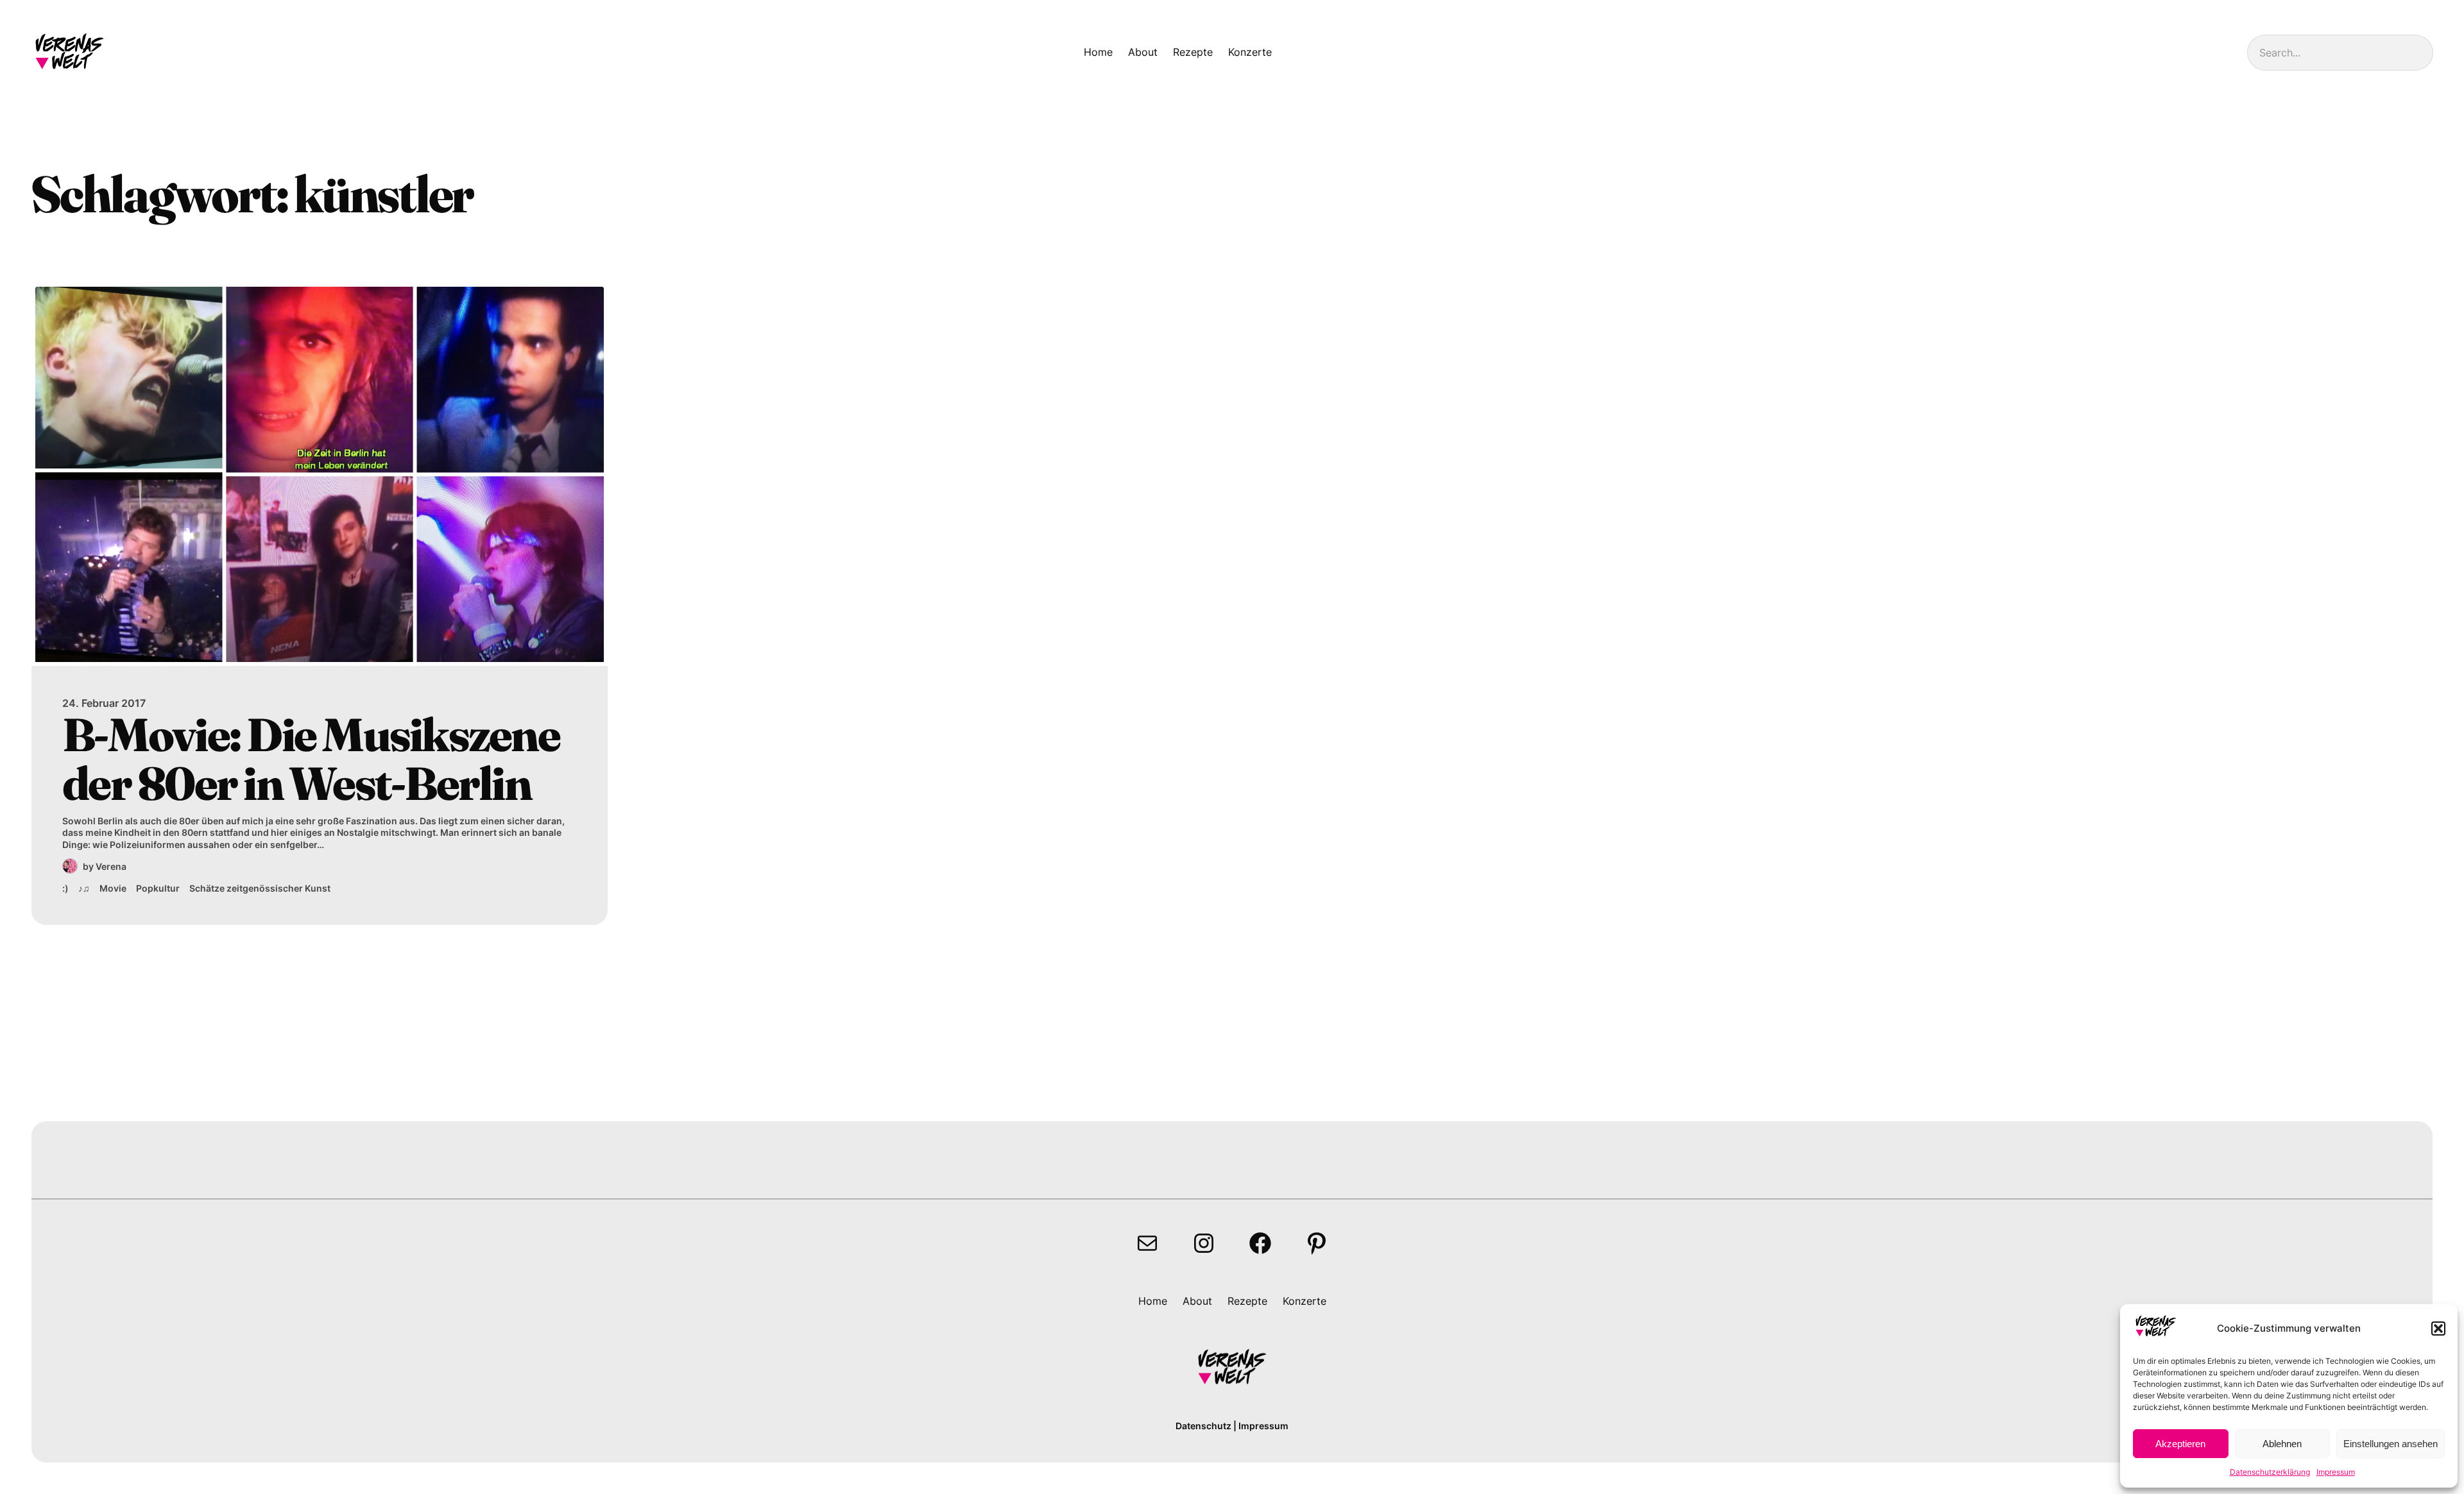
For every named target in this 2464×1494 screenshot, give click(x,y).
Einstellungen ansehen (2391, 1444)
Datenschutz (1203, 1426)
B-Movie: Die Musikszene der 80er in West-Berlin (311, 759)
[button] (2438, 1328)
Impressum (2336, 1472)
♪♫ (84, 888)
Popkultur (158, 888)
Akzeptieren (2180, 1444)
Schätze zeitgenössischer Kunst (260, 888)
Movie (113, 888)
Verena (111, 866)
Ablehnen (2282, 1444)
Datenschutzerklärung (2270, 1472)
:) (65, 888)
